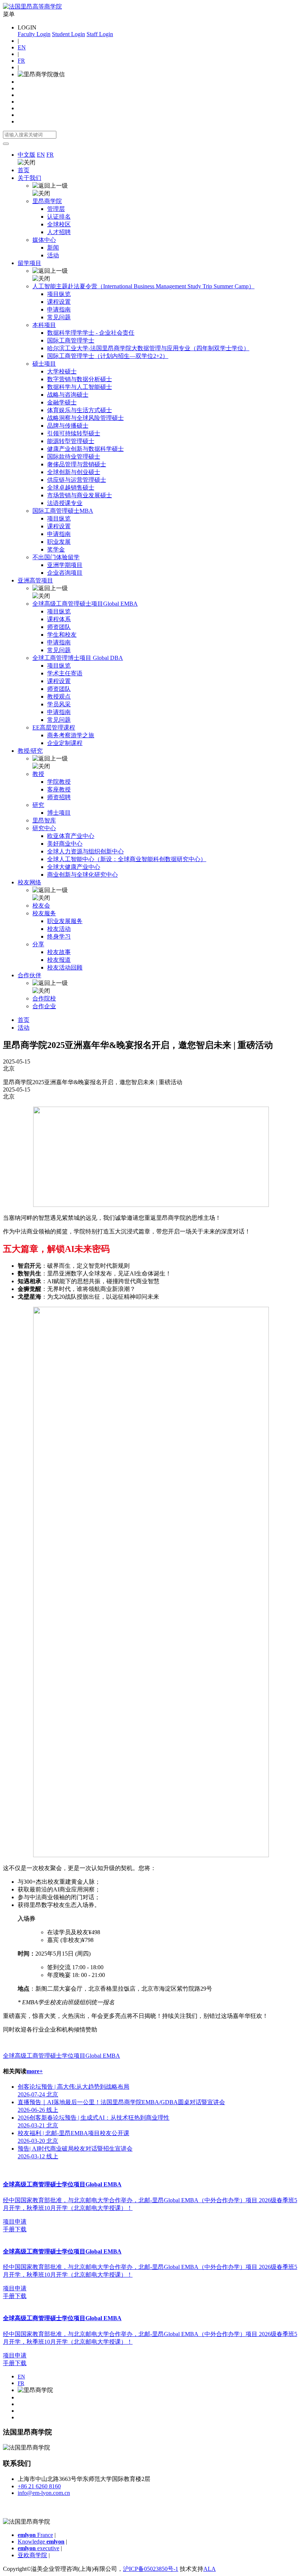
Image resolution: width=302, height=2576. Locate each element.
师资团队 (59, 627)
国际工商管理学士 (71, 340)
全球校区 (59, 224)
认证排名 (59, 217)
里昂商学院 (47, 201)
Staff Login (100, 34)
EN (22, 47)
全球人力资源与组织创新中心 (85, 851)
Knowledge (41, 2542)
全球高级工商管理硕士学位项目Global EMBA (62, 2056)
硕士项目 (44, 364)
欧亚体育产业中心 (71, 836)
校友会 (41, 906)
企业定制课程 (65, 743)
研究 (38, 805)
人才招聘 (59, 232)
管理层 (56, 209)
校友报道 (59, 960)
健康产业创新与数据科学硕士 (85, 449)
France (35, 2535)
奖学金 (56, 549)
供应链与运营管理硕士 (77, 480)
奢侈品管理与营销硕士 (77, 464)
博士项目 (59, 813)
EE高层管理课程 (54, 727)
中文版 (27, 155)
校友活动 (59, 929)
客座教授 (59, 789)
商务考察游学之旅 (71, 735)
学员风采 (59, 704)
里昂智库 (44, 820)
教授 (38, 774)
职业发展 (59, 542)
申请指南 (59, 309)
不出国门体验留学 (56, 557)
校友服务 (44, 913)
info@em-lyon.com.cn (44, 2493)
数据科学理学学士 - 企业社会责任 (91, 333)
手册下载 (15, 2229)
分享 (38, 944)
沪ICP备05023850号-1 (151, 2569)
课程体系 (59, 619)
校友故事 (59, 952)
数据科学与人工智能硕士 (80, 387)
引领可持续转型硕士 (74, 433)
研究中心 (44, 828)
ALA (210, 2569)
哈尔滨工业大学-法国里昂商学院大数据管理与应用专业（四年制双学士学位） (148, 348)
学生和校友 (62, 635)
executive (38, 2548)
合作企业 (44, 1006)
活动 (53, 255)
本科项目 (44, 325)
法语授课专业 (65, 503)
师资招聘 (59, 797)
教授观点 (59, 697)
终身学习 (59, 937)
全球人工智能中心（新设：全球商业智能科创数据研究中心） (127, 859)
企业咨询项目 (65, 573)
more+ (35, 2071)
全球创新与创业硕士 (74, 472)
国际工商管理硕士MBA (63, 511)
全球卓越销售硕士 (71, 488)
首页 (24, 170)
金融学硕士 (62, 402)
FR (21, 61)
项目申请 (15, 2222)
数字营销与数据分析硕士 (80, 379)
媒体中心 (44, 240)
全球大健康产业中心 (74, 867)
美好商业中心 (65, 844)
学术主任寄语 (65, 673)
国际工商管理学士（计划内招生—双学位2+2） (108, 356)
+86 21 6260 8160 (39, 2486)
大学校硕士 (62, 371)
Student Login (69, 34)
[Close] (6, 144)
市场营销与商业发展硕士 (80, 495)
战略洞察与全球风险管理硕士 (85, 418)
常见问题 (59, 317)
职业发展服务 (65, 921)
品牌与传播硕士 (68, 426)
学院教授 (59, 782)
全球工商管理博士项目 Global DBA (78, 658)
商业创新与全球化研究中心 (82, 875)
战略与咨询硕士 (68, 395)
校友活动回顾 (65, 967)
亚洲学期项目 (65, 565)
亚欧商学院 (32, 2555)
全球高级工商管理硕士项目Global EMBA (85, 604)
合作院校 (44, 998)
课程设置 (59, 302)
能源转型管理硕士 (71, 441)
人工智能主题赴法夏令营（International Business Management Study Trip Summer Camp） (143, 286)
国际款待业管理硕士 (74, 457)
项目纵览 (59, 294)
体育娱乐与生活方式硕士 (80, 410)
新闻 (53, 248)
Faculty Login (34, 34)
